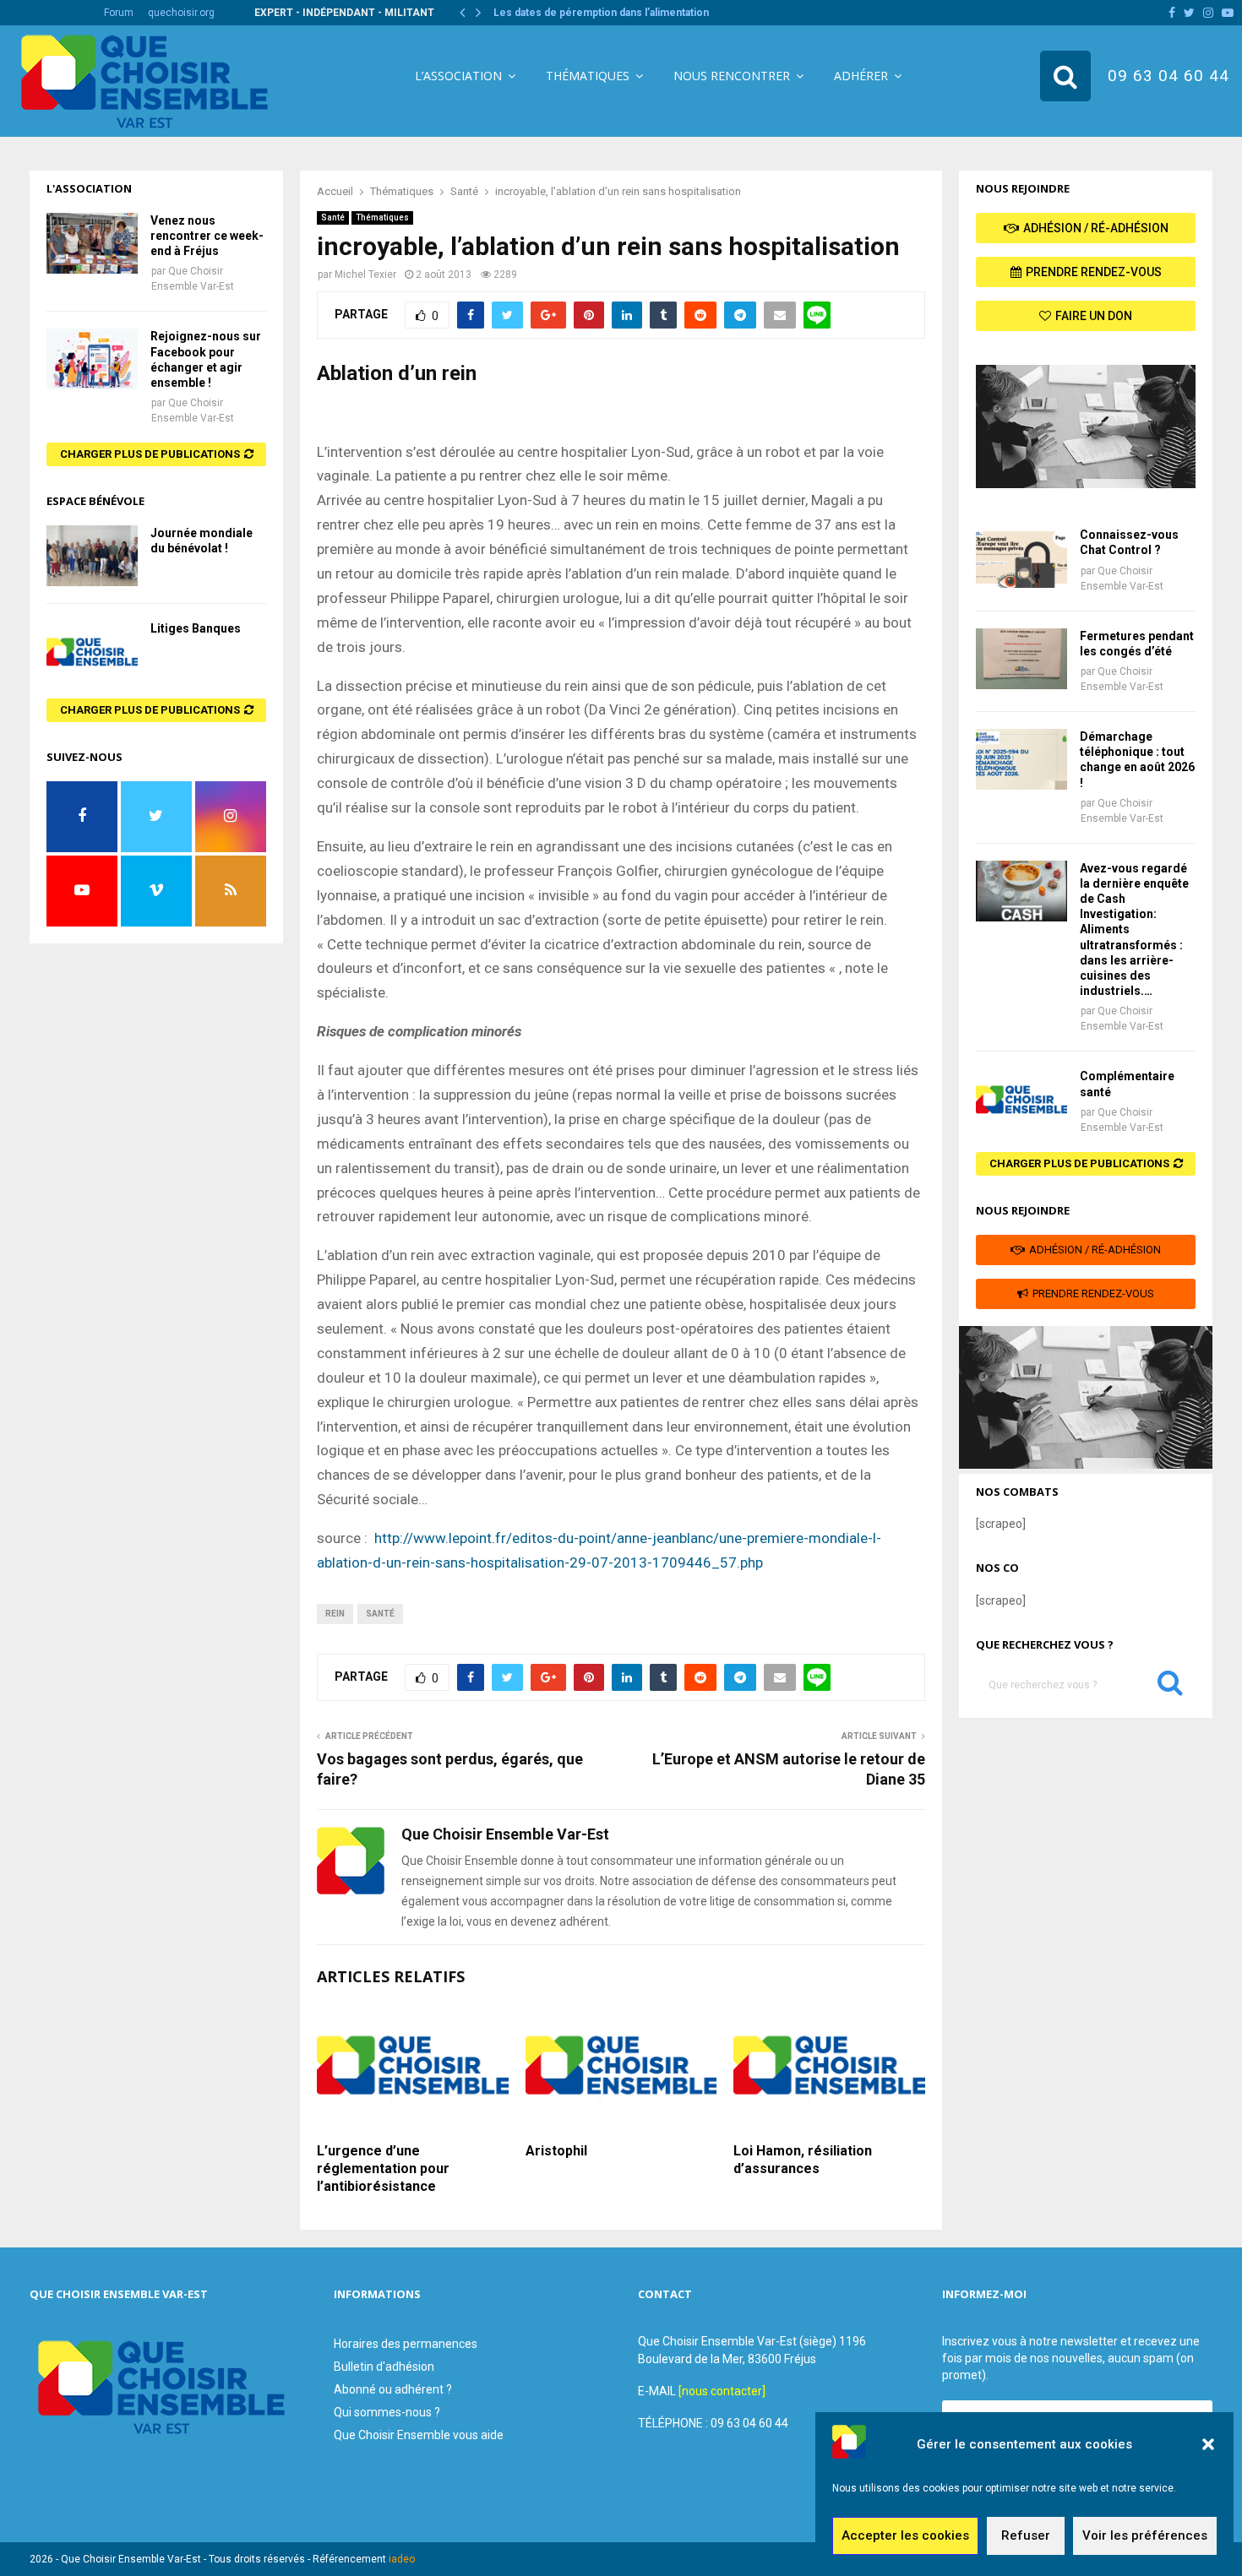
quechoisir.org (181, 13)
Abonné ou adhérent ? (393, 2389)
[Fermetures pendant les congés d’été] (1021, 659)
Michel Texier (365, 274)
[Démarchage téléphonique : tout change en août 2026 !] (1021, 759)
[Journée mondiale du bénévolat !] (92, 556)
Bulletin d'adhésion (384, 2367)
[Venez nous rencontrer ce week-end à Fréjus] (92, 243)
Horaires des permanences (406, 2344)
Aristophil (556, 2151)
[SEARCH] (1170, 1687)
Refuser (1026, 2536)
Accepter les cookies (905, 2536)
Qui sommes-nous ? (387, 2412)
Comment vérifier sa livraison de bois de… (597, 13)
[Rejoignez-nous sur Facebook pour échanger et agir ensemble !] (92, 359)
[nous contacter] (722, 2391)
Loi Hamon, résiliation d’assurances (803, 2160)
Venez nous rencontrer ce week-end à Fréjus (207, 236)
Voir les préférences (1145, 2536)
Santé (333, 217)
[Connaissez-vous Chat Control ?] (1021, 557)
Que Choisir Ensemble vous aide (419, 2435)
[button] (1208, 2444)
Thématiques (588, 76)
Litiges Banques (196, 628)
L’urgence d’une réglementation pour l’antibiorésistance (383, 2168)
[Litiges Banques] (92, 651)
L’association (458, 76)
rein (335, 1614)
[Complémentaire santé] (1021, 1099)
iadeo (402, 2559)
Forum (119, 13)
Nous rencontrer (732, 76)
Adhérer (861, 76)
